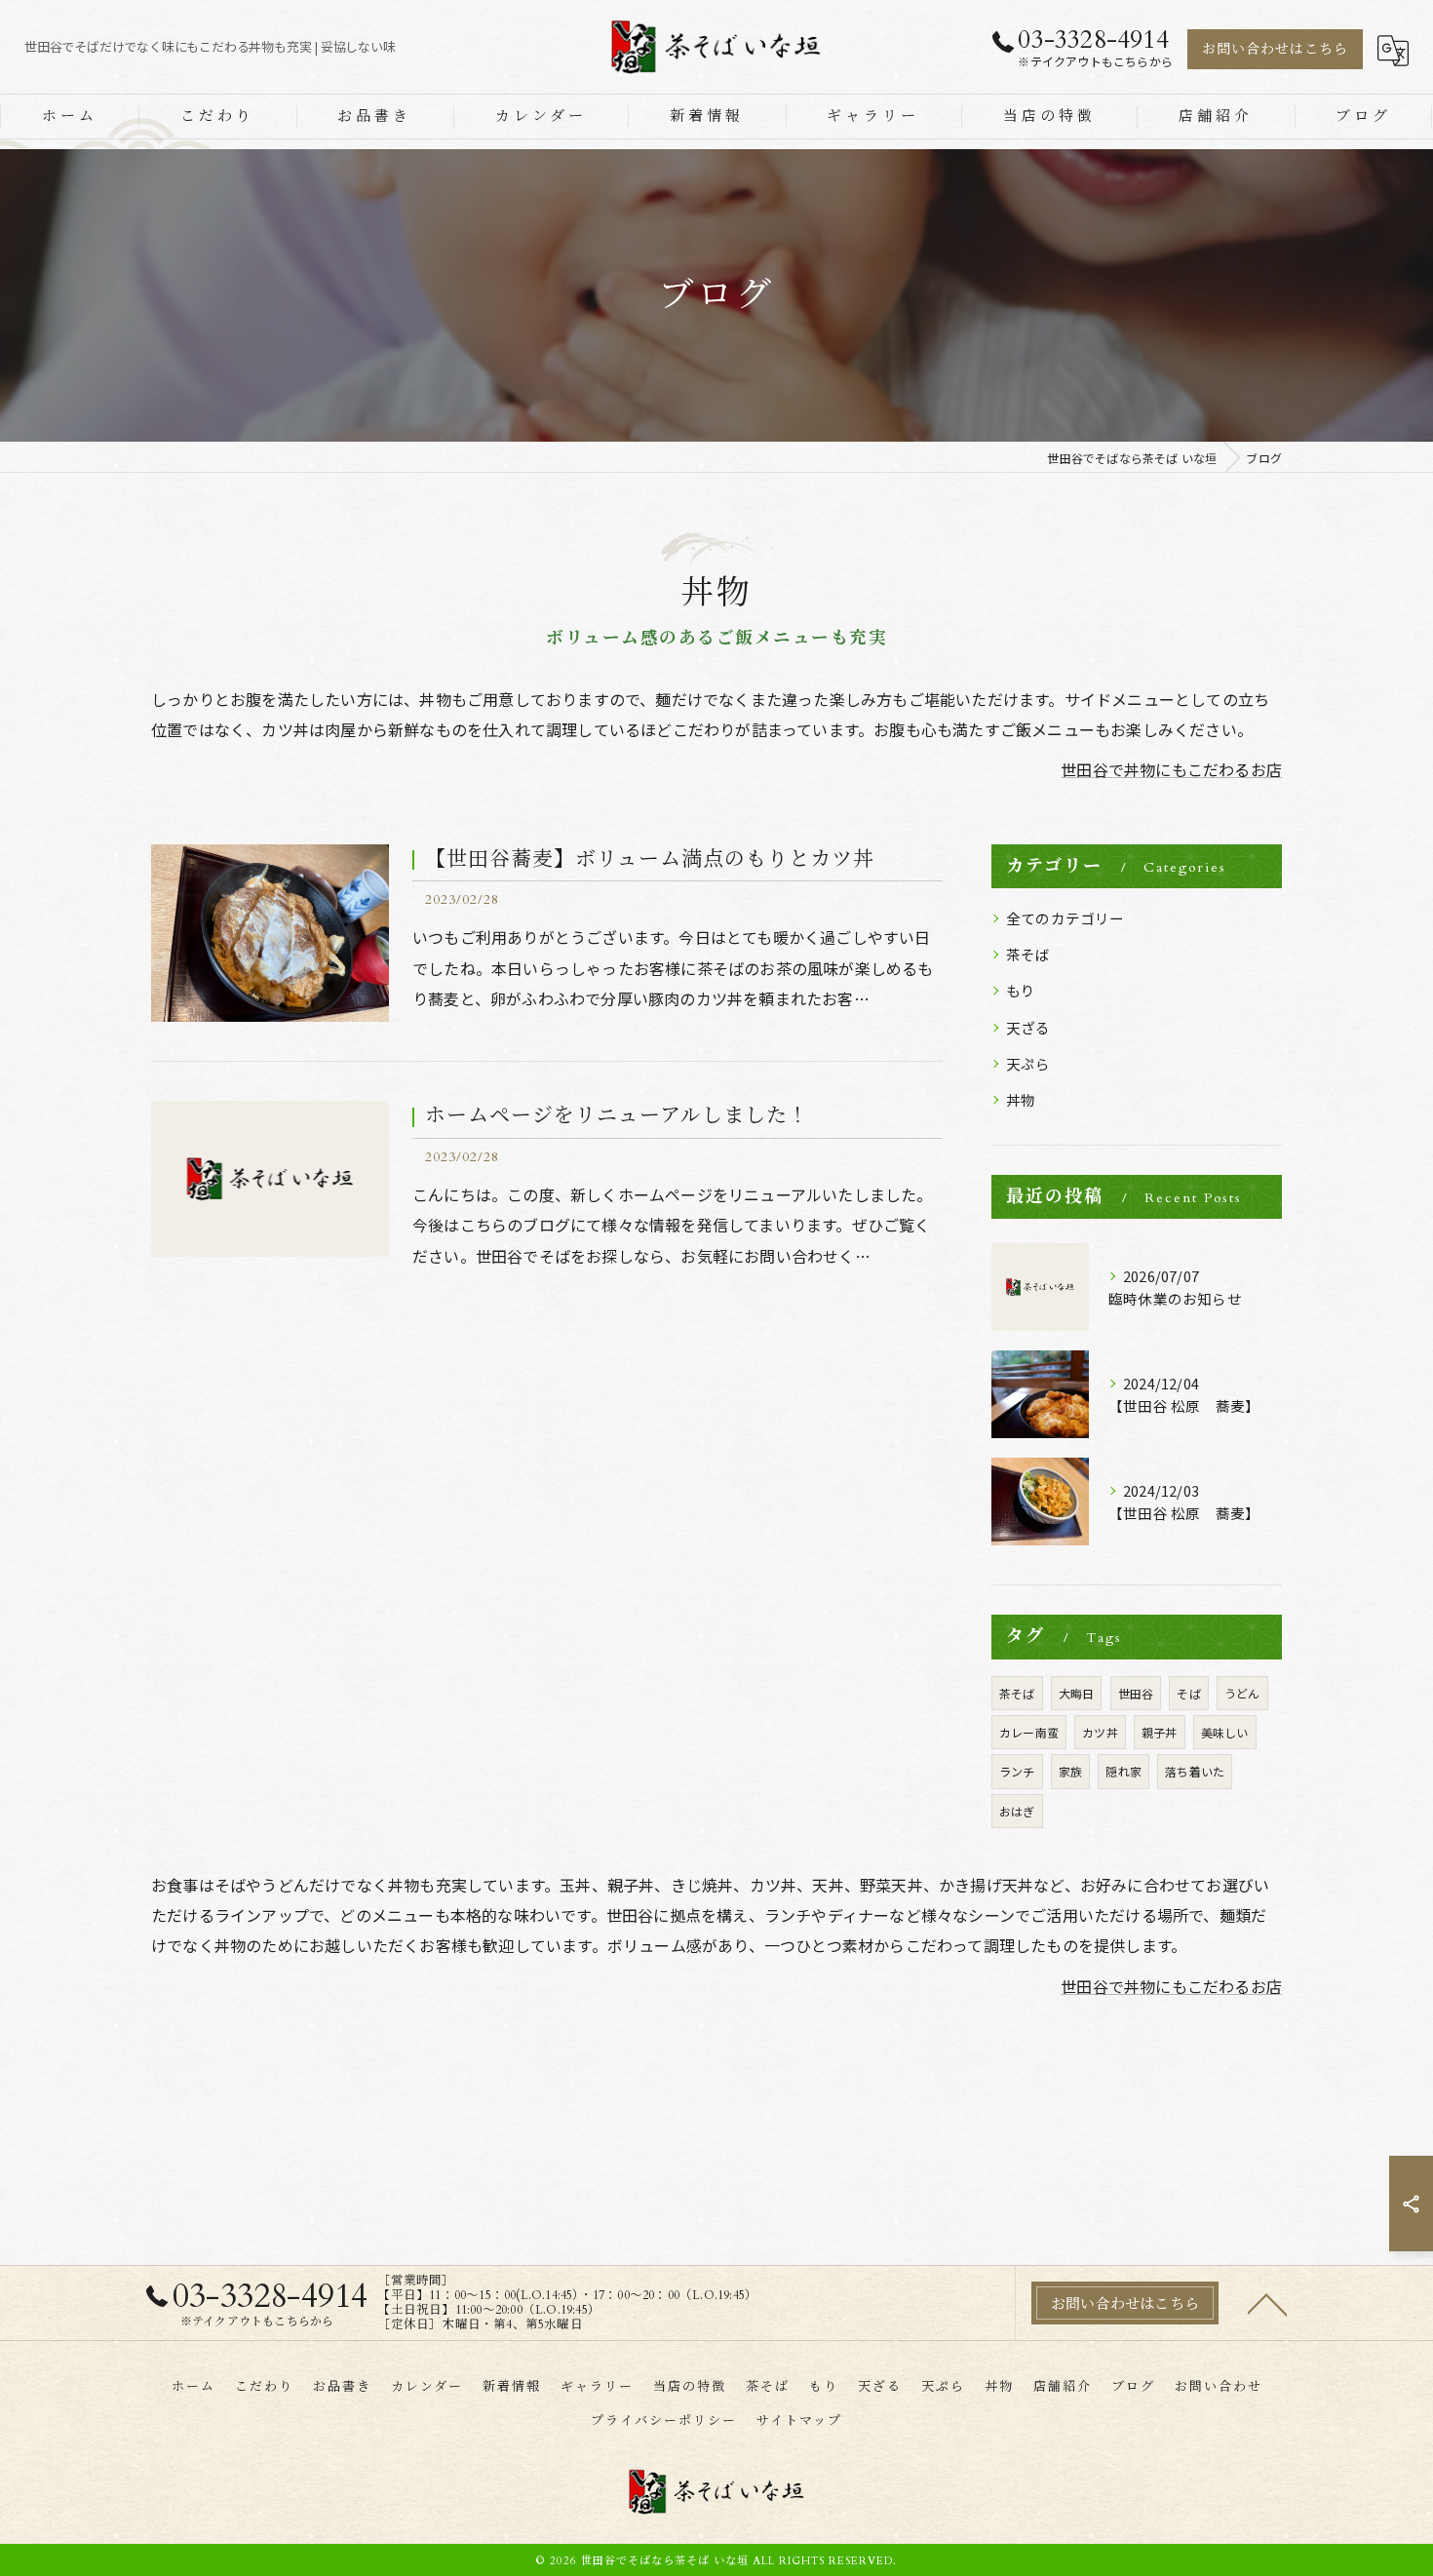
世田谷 (1136, 1693)
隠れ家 (1123, 1771)
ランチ (1017, 1771)
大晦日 (1077, 1693)
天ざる (1028, 1027)
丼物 (1021, 1099)
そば (1188, 1693)
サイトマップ (799, 2421)
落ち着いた (1195, 1771)
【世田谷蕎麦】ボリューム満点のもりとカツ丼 (650, 859)
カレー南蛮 (1029, 1732)
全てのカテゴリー (1065, 918)
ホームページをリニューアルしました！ (617, 1116)
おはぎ (1017, 1811)
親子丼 (1160, 1732)
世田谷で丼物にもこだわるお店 (1171, 769)
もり (1021, 990)
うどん (1242, 1693)
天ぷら (1028, 1063)
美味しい (1225, 1732)
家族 (1070, 1771)
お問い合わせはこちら (1275, 49)
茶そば (1028, 954)
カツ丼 (1100, 1732)
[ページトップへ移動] (1267, 2303)
